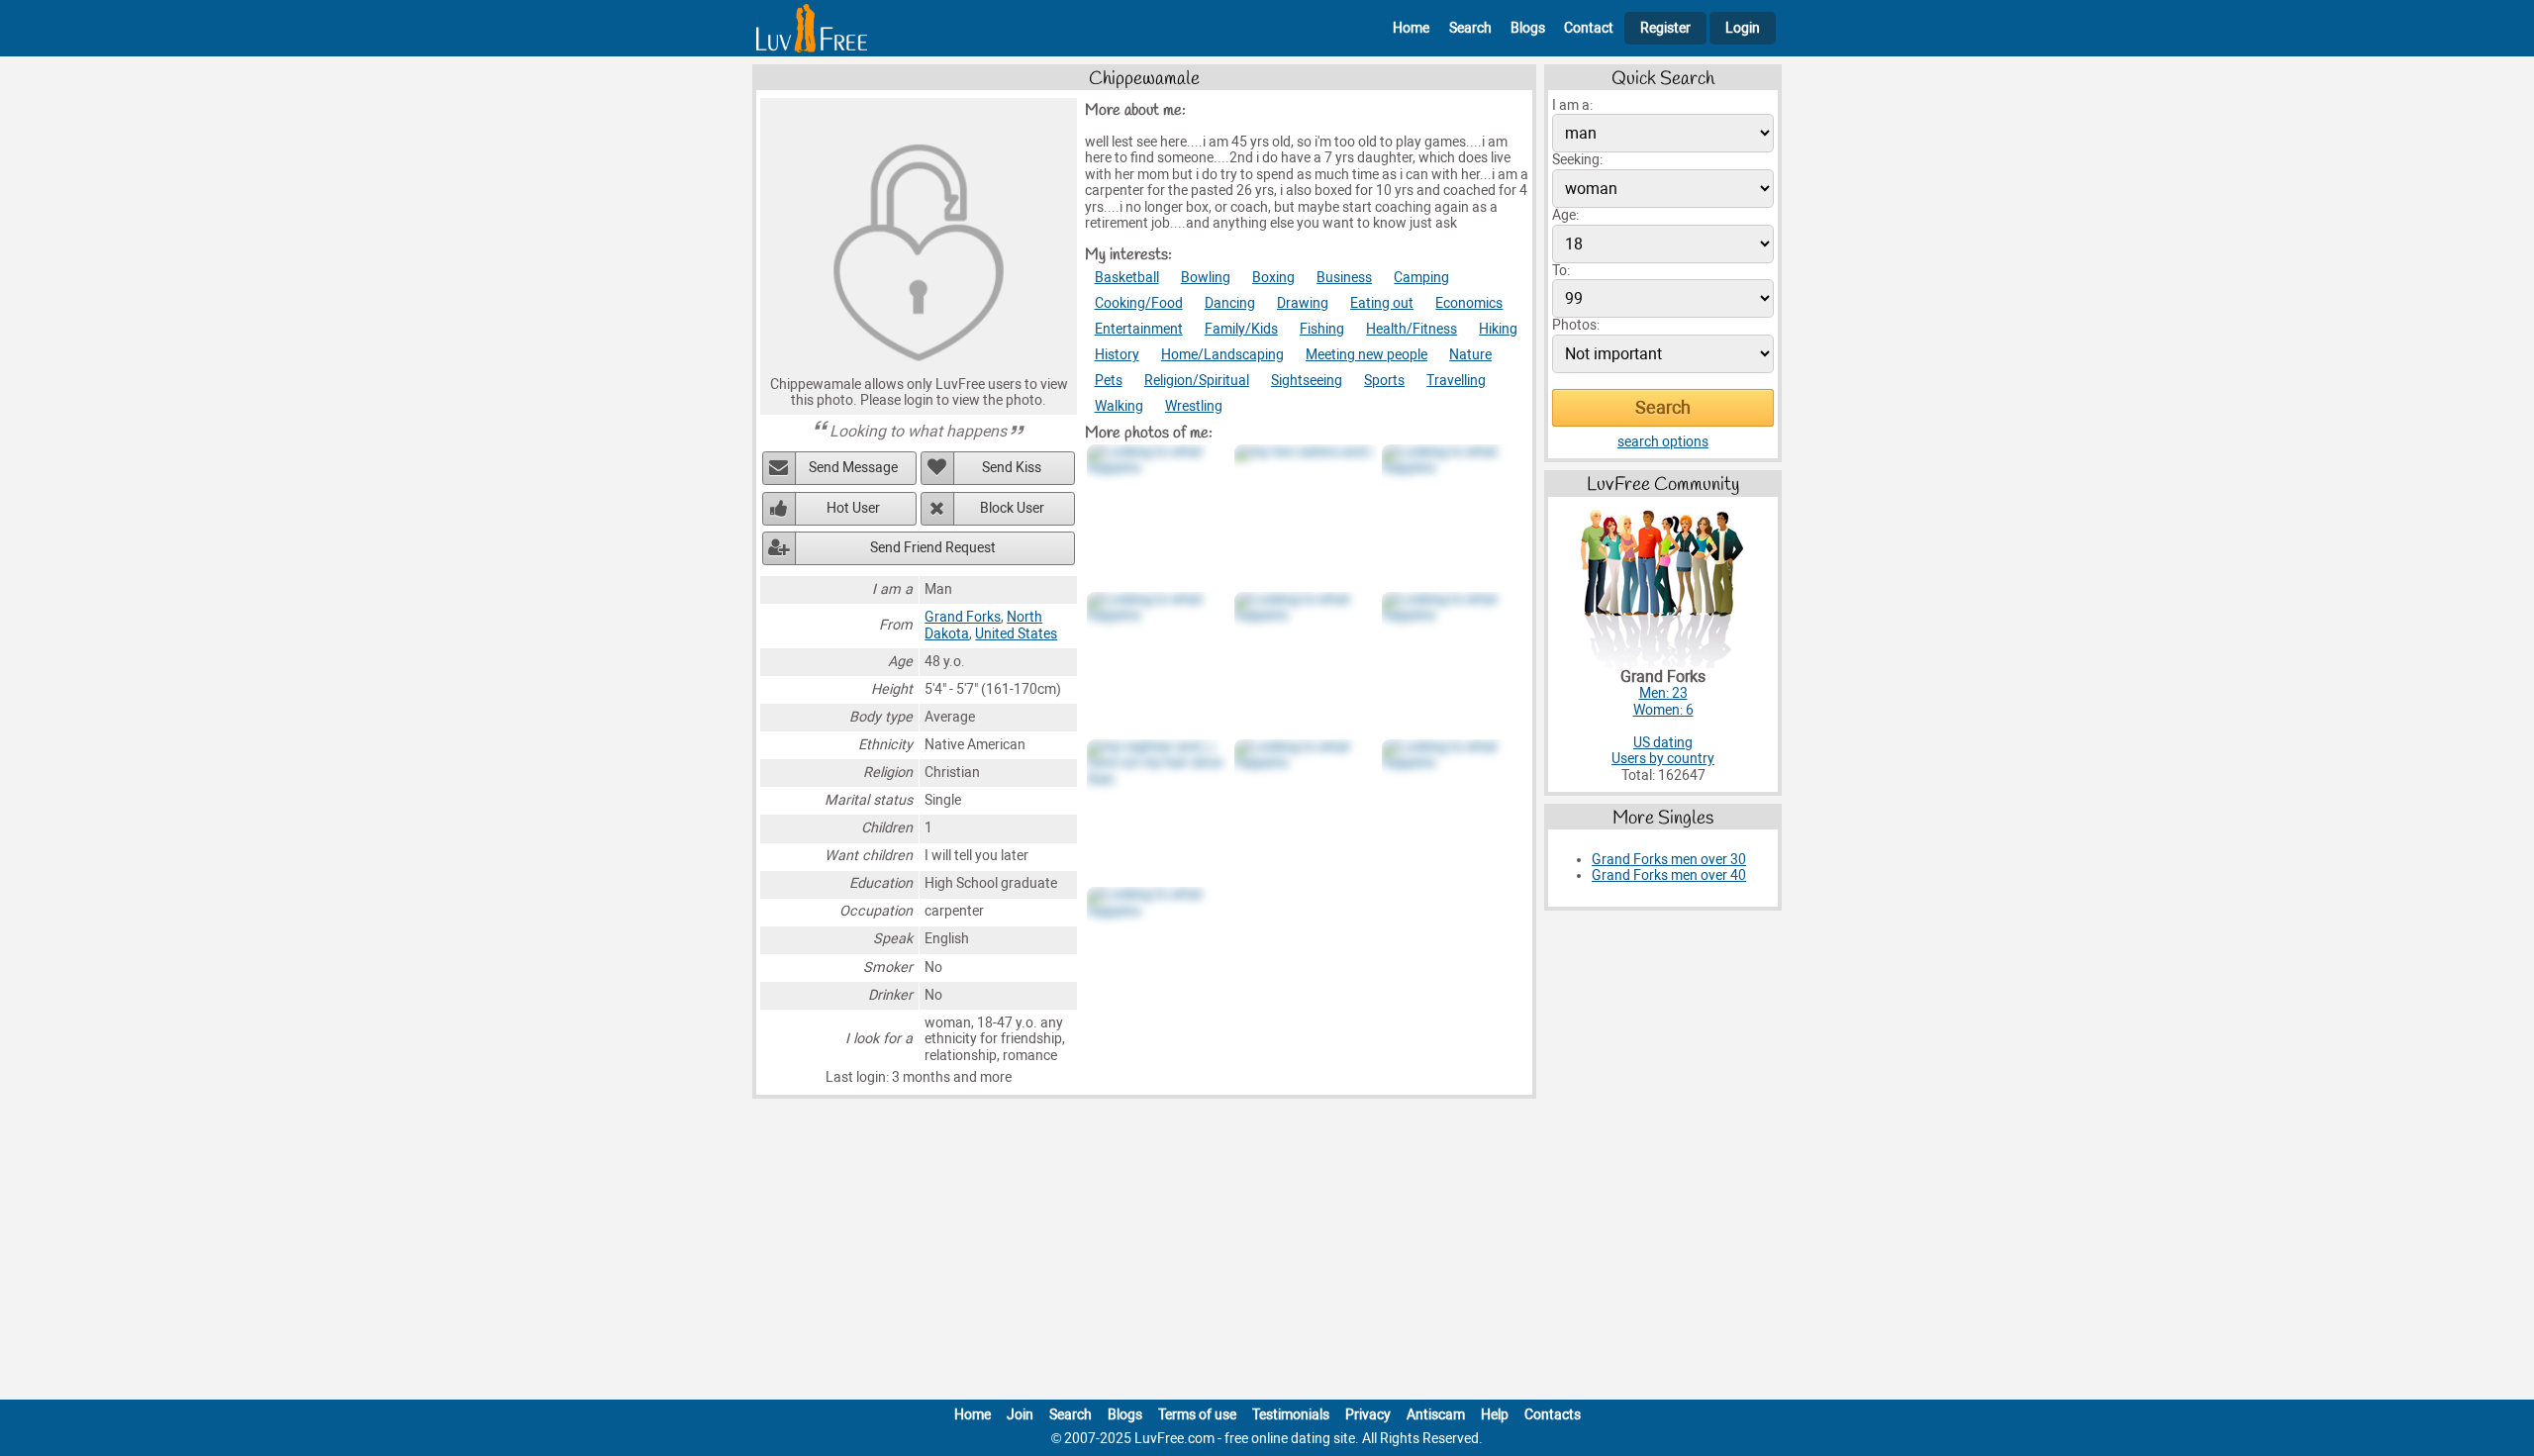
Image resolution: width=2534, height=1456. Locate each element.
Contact (1589, 28)
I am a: (1572, 105)
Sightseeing (1307, 381)
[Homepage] (812, 28)
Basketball (1127, 278)
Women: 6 (1663, 710)
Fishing (1322, 329)
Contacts (1553, 1415)
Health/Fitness (1412, 329)
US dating (1663, 743)
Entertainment (1139, 329)
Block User (1012, 508)
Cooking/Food (1139, 303)
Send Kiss (1012, 468)
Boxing (1273, 278)
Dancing (1230, 303)
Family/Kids (1241, 329)
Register (1665, 28)
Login (1743, 28)
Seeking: (1577, 160)
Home (1411, 28)
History (1117, 355)
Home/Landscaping (1222, 355)
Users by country (1663, 759)
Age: (1565, 215)
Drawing (1303, 303)
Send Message (853, 468)
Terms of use (1197, 1415)
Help (1495, 1415)
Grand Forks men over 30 (1669, 860)
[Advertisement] (1267, 1253)
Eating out (1382, 303)
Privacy (1368, 1415)
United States (1016, 634)
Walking (1119, 406)
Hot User (853, 508)
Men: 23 (1663, 693)
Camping (1421, 278)
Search (1470, 28)
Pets (1109, 381)
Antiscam (1436, 1415)
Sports (1384, 381)
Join (1020, 1415)
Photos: (1576, 325)
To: (1561, 271)
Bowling (1206, 278)
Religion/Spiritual (1197, 381)
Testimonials (1291, 1415)
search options (1663, 442)
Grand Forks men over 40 (1669, 875)
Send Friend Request (933, 548)
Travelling (1456, 381)
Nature (1470, 355)
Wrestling (1194, 406)
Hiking (1498, 329)
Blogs (1528, 28)
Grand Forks (963, 617)
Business (1344, 278)
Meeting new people (1366, 355)
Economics (1469, 303)
